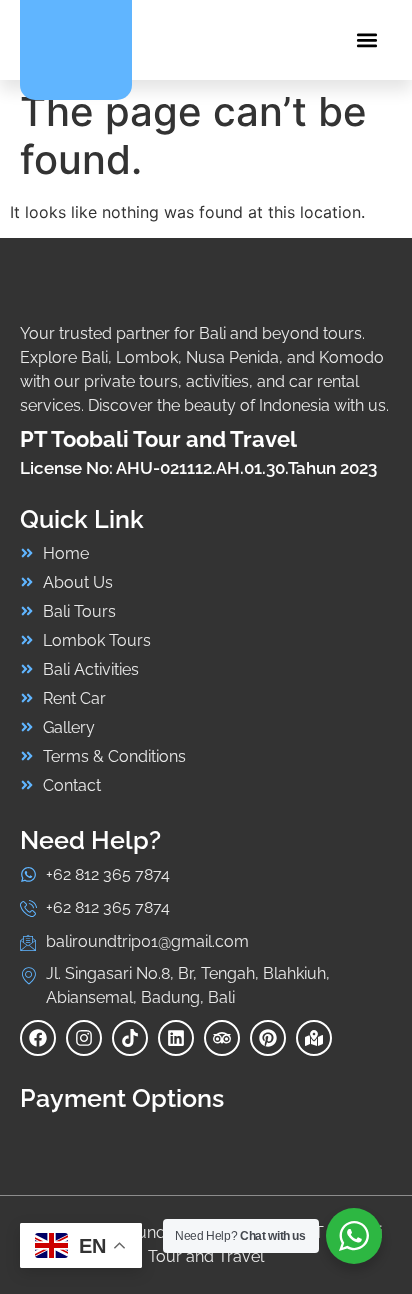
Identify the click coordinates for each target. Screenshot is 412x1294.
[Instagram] (84, 1038)
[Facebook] (38, 1038)
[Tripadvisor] (222, 1038)
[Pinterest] (268, 1038)
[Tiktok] (130, 1038)
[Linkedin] (176, 1038)
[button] (366, 40)
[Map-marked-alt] (314, 1038)
